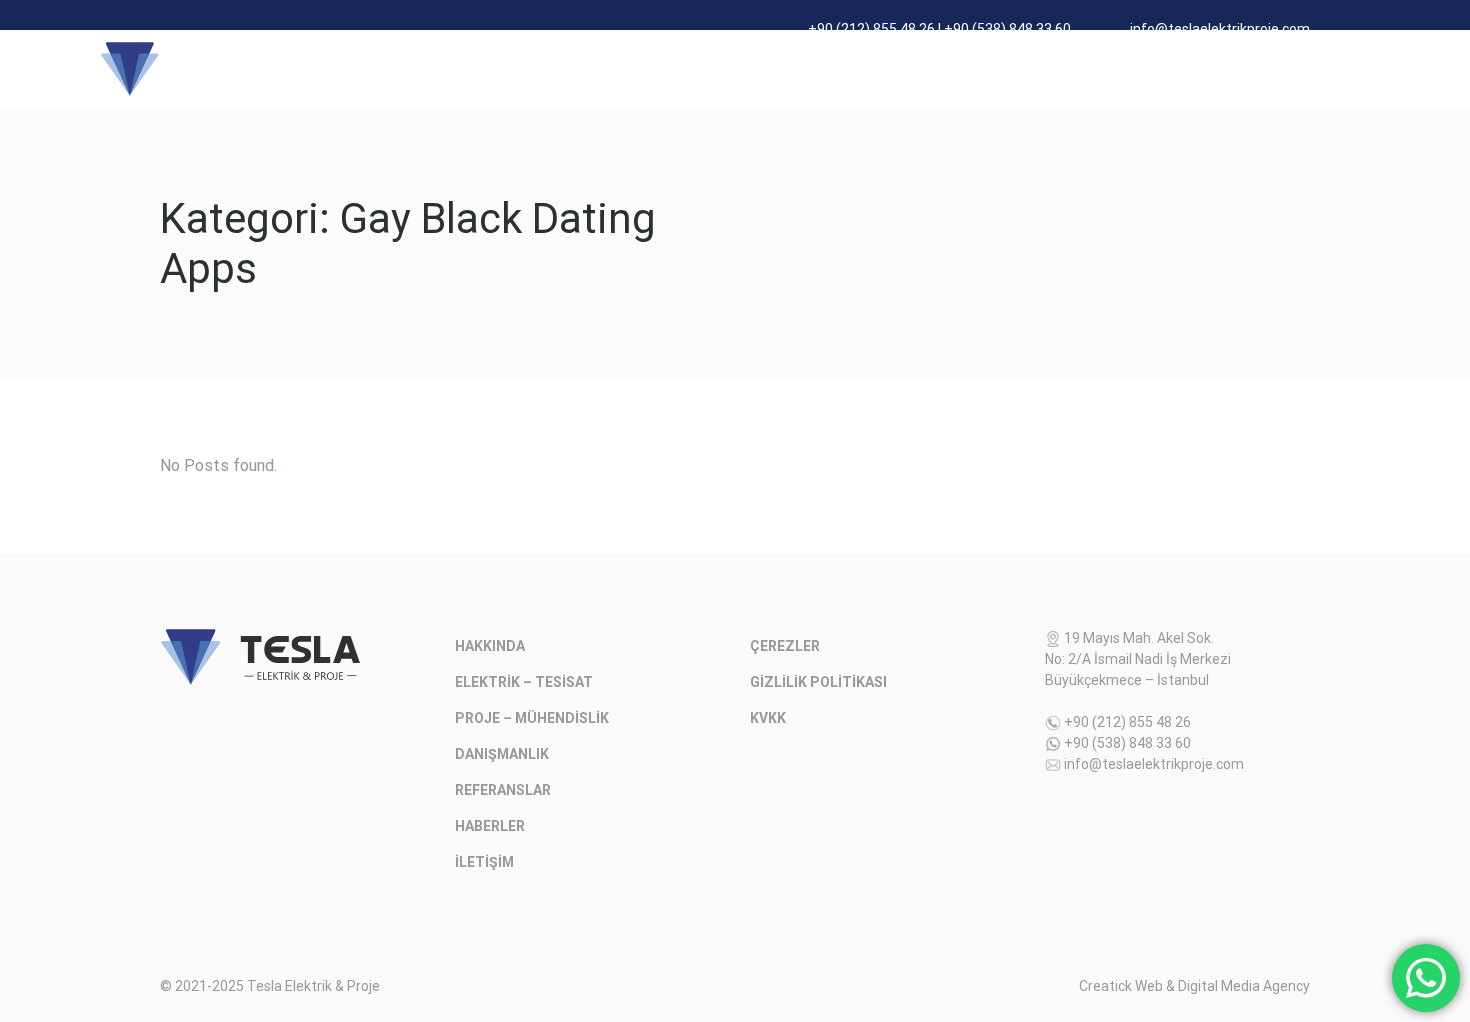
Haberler (1142, 68)
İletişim (1238, 68)
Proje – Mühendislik (756, 68)
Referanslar (1031, 68)
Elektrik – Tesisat (582, 68)
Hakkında (446, 68)
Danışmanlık (908, 68)
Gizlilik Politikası (818, 682)
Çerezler (785, 646)
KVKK (768, 718)
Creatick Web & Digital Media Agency (1194, 986)
